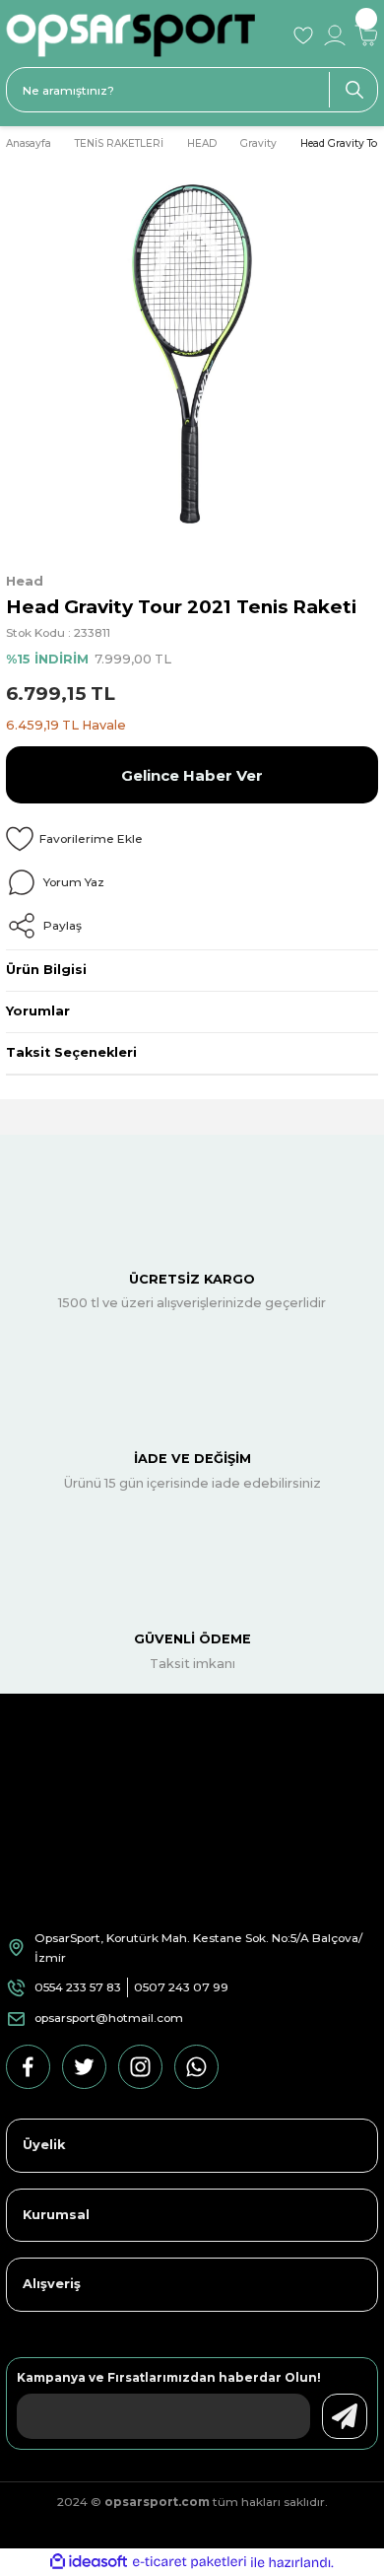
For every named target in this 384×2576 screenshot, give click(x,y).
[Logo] (143, 35)
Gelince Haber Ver (192, 775)
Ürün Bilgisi (46, 970)
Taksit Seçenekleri (71, 1052)
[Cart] (366, 35)
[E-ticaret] (190, 2563)
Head (25, 581)
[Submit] (345, 2416)
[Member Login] (335, 35)
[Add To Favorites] (192, 839)
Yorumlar (38, 1011)
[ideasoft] (89, 2562)
